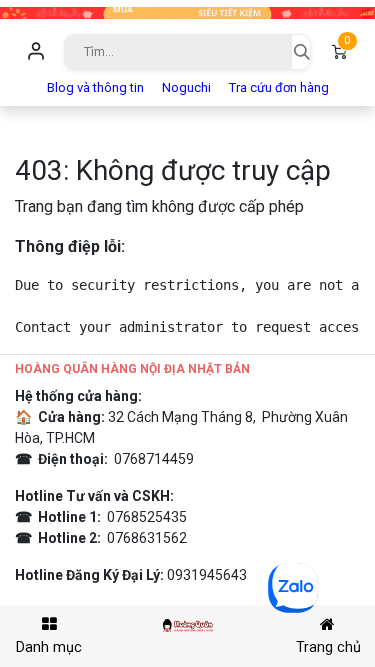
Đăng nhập (36, 52)
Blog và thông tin (95, 87)
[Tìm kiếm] (301, 52)
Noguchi (186, 87)
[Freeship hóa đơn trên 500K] (187, 11)
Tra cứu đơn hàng (279, 87)
